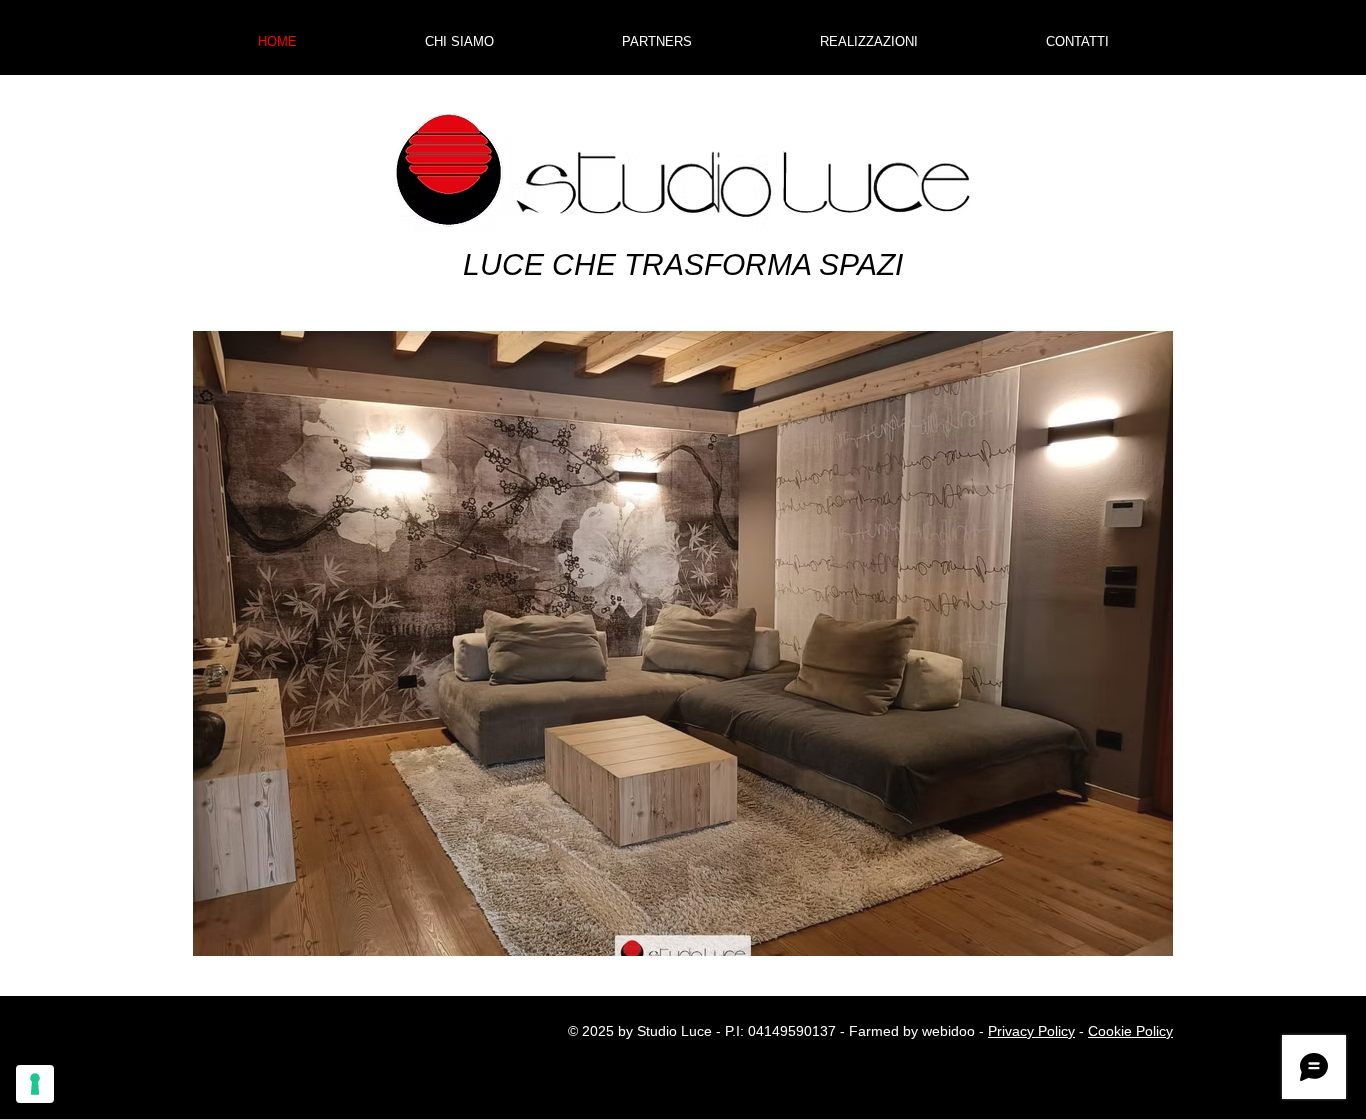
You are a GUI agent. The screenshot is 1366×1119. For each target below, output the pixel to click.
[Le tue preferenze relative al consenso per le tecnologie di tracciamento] (35, 1084)
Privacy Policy (1031, 1031)
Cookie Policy (1130, 1031)
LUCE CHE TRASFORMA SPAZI (683, 264)
